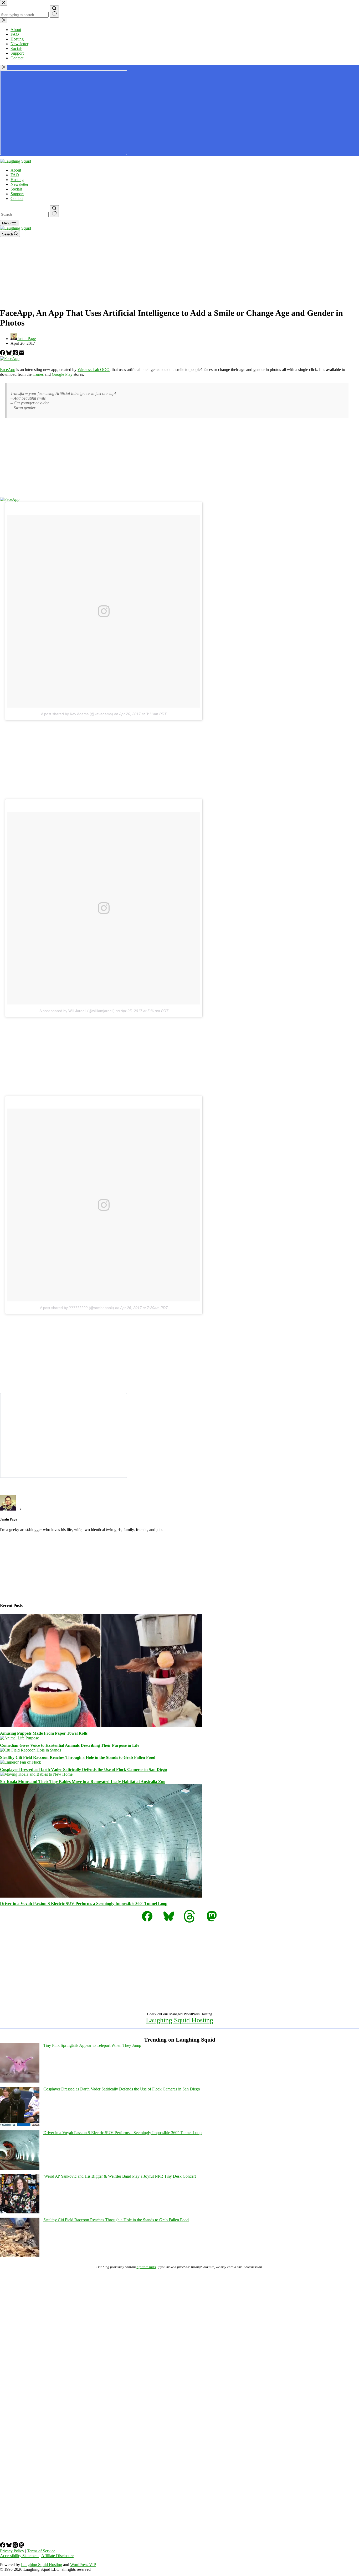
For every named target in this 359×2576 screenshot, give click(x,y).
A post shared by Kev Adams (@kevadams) (77, 714)
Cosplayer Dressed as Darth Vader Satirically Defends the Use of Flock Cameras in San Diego (83, 1769)
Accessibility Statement (19, 2556)
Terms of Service (41, 2551)
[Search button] (54, 211)
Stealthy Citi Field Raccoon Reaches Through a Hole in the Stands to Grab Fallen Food (78, 1757)
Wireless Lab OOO (94, 370)
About (16, 170)
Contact (17, 199)
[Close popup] (4, 67)
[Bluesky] (9, 354)
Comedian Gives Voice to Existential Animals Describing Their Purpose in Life (70, 1745)
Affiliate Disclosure (57, 2556)
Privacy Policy (12, 2551)
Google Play (62, 374)
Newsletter (19, 184)
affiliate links (146, 2267)
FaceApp (8, 370)
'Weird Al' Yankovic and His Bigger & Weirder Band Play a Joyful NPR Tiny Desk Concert (120, 2176)
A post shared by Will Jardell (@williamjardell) (77, 1011)
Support (17, 194)
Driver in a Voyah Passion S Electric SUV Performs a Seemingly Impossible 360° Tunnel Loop (84, 1903)
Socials (16, 189)
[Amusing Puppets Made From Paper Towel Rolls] (101, 1726)
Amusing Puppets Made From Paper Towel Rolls (44, 1733)
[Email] (22, 354)
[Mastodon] (22, 2546)
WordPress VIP (83, 2565)
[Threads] (16, 354)
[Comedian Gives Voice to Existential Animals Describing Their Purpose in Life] (19, 1738)
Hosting (17, 180)
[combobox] (24, 215)
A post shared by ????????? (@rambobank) (77, 1308)
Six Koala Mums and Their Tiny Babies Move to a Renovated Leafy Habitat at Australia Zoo (83, 1782)
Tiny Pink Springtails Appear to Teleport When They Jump (92, 2045)
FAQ (15, 175)
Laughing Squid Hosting (179, 2020)
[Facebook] (3, 354)
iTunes (38, 374)
